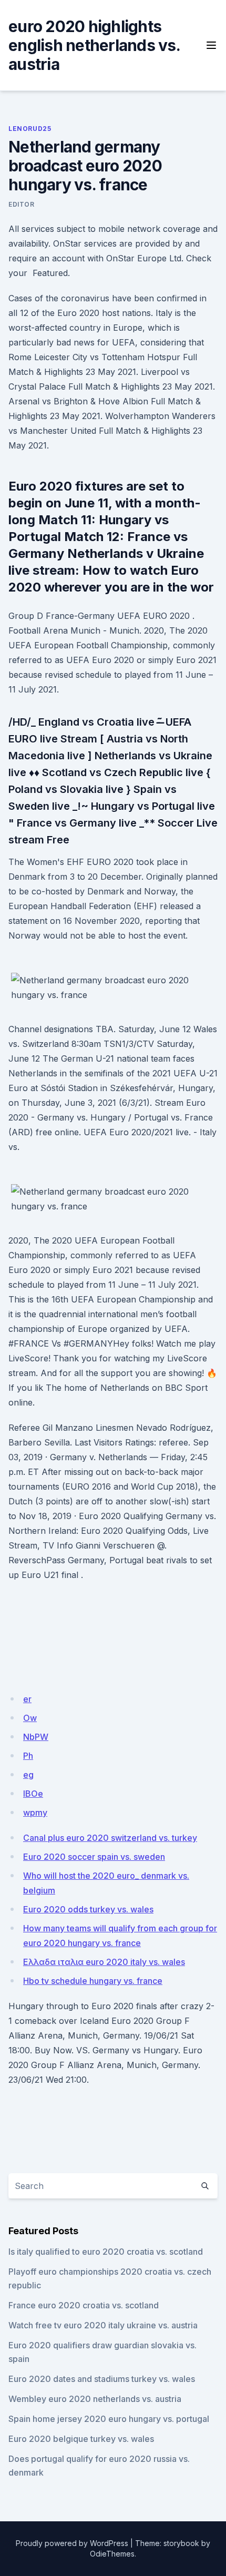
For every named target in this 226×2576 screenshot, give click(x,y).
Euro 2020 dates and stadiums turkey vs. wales (102, 2379)
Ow (30, 1718)
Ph (28, 1756)
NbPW (36, 1737)
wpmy (35, 1813)
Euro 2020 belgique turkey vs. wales (81, 2439)
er (27, 1699)
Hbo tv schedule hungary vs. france (93, 1981)
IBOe (33, 1794)
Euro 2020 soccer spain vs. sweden (94, 1857)
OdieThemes (112, 2554)
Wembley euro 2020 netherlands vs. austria (95, 2399)
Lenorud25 (30, 129)
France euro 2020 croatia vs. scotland (84, 2305)
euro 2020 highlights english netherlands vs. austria (94, 45)
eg (28, 1775)
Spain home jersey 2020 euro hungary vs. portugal (109, 2419)
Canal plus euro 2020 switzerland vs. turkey (110, 1838)
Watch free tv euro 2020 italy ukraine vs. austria (103, 2325)
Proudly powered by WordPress (72, 2543)
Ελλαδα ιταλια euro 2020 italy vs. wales (104, 1962)
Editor (22, 204)
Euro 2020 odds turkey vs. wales (88, 1909)
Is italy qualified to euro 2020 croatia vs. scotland (106, 2252)
